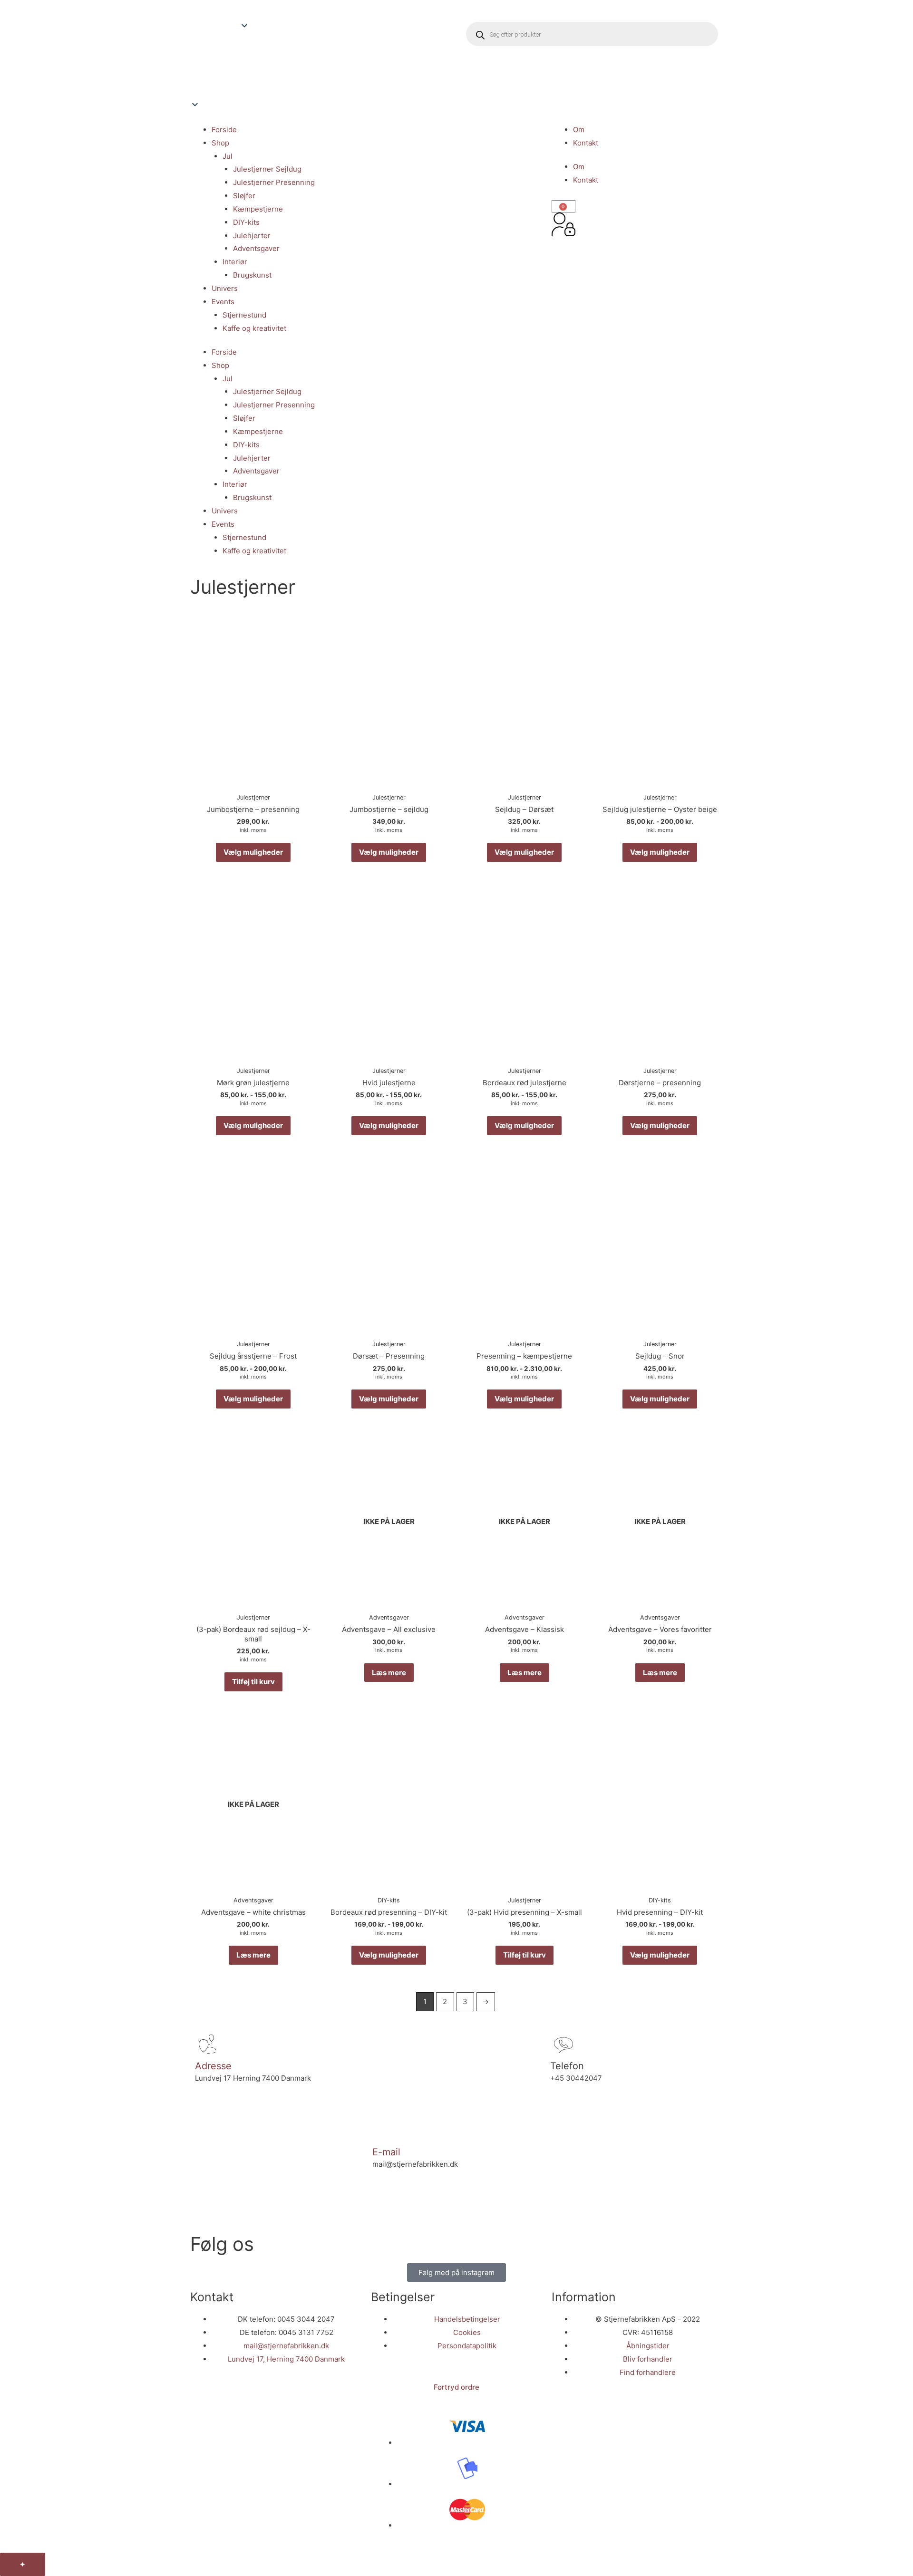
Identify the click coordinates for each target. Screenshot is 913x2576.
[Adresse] (207, 2045)
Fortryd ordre (456, 2387)
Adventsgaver (256, 248)
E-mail (386, 2152)
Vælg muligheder (253, 852)
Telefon (567, 2066)
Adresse (213, 2066)
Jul (228, 156)
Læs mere (389, 1673)
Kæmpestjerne (258, 209)
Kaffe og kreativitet (254, 328)
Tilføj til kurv (253, 1682)
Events (223, 302)
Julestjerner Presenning (274, 182)
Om (579, 130)
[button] (321, 76)
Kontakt (586, 143)
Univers (225, 288)
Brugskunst (252, 275)
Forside (224, 130)
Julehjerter (252, 236)
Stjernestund (244, 315)
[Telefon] (562, 2045)
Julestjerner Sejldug (267, 169)
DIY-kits (246, 222)
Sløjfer (244, 196)
